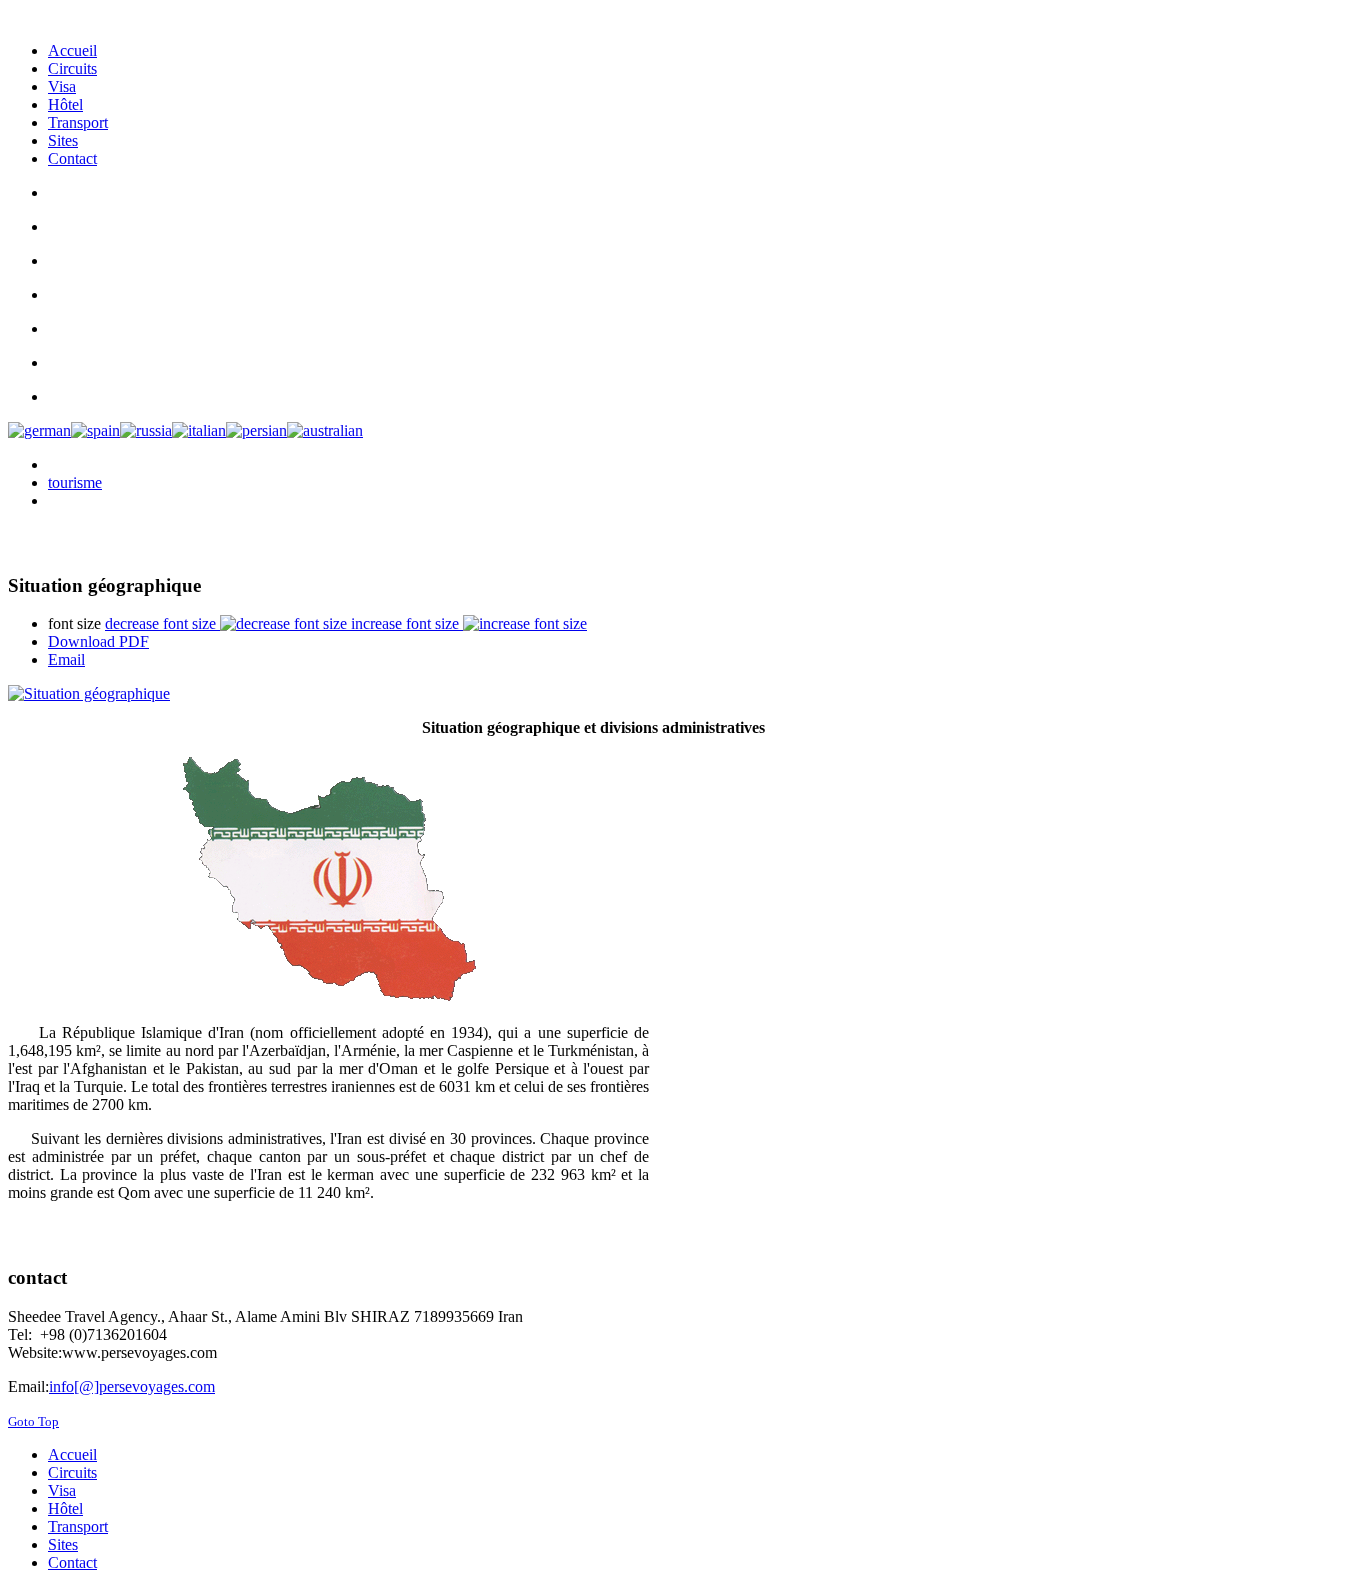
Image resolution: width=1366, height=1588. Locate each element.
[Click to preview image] (593, 694)
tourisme (75, 482)
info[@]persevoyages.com (132, 1386)
